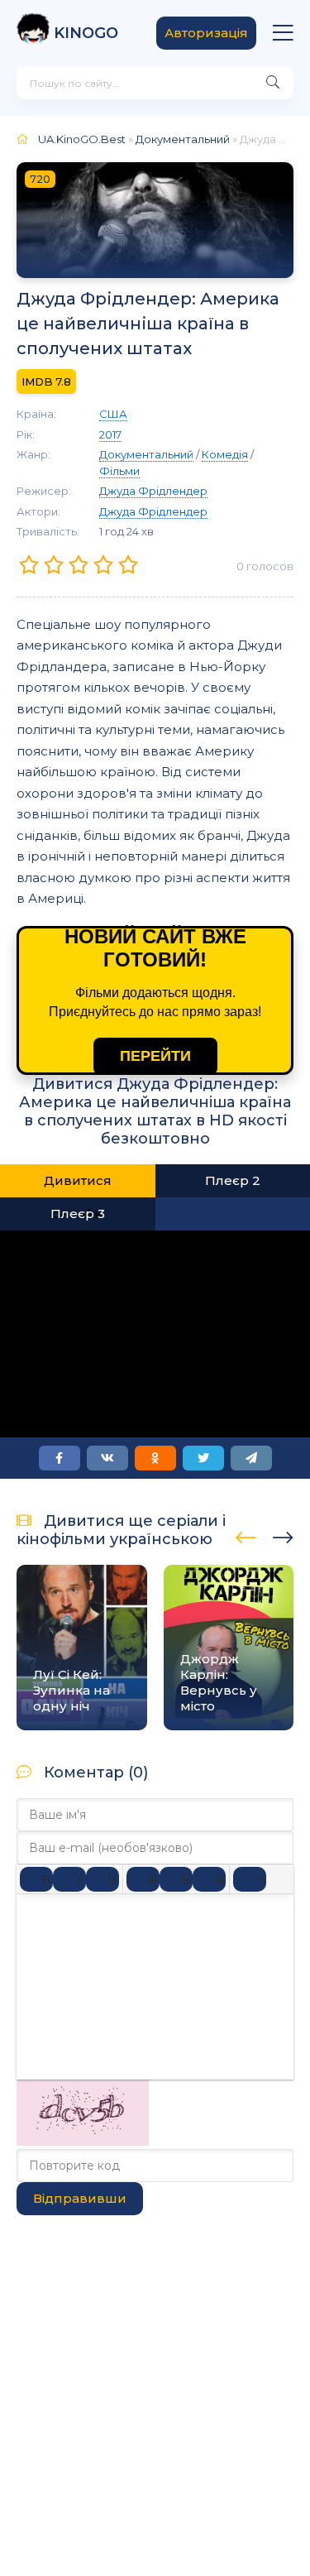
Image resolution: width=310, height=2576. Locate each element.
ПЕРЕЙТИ (155, 1056)
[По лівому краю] (143, 1879)
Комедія (225, 454)
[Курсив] (69, 1879)
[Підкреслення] (103, 1879)
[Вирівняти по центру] (176, 1879)
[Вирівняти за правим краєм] (209, 1879)
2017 (110, 434)
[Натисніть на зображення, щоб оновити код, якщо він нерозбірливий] (83, 2141)
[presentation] (246, 1535)
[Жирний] (36, 1879)
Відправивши (80, 2198)
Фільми (119, 471)
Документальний (183, 139)
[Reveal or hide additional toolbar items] (250, 1879)
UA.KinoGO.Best (82, 139)
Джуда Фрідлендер (153, 491)
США (113, 414)
